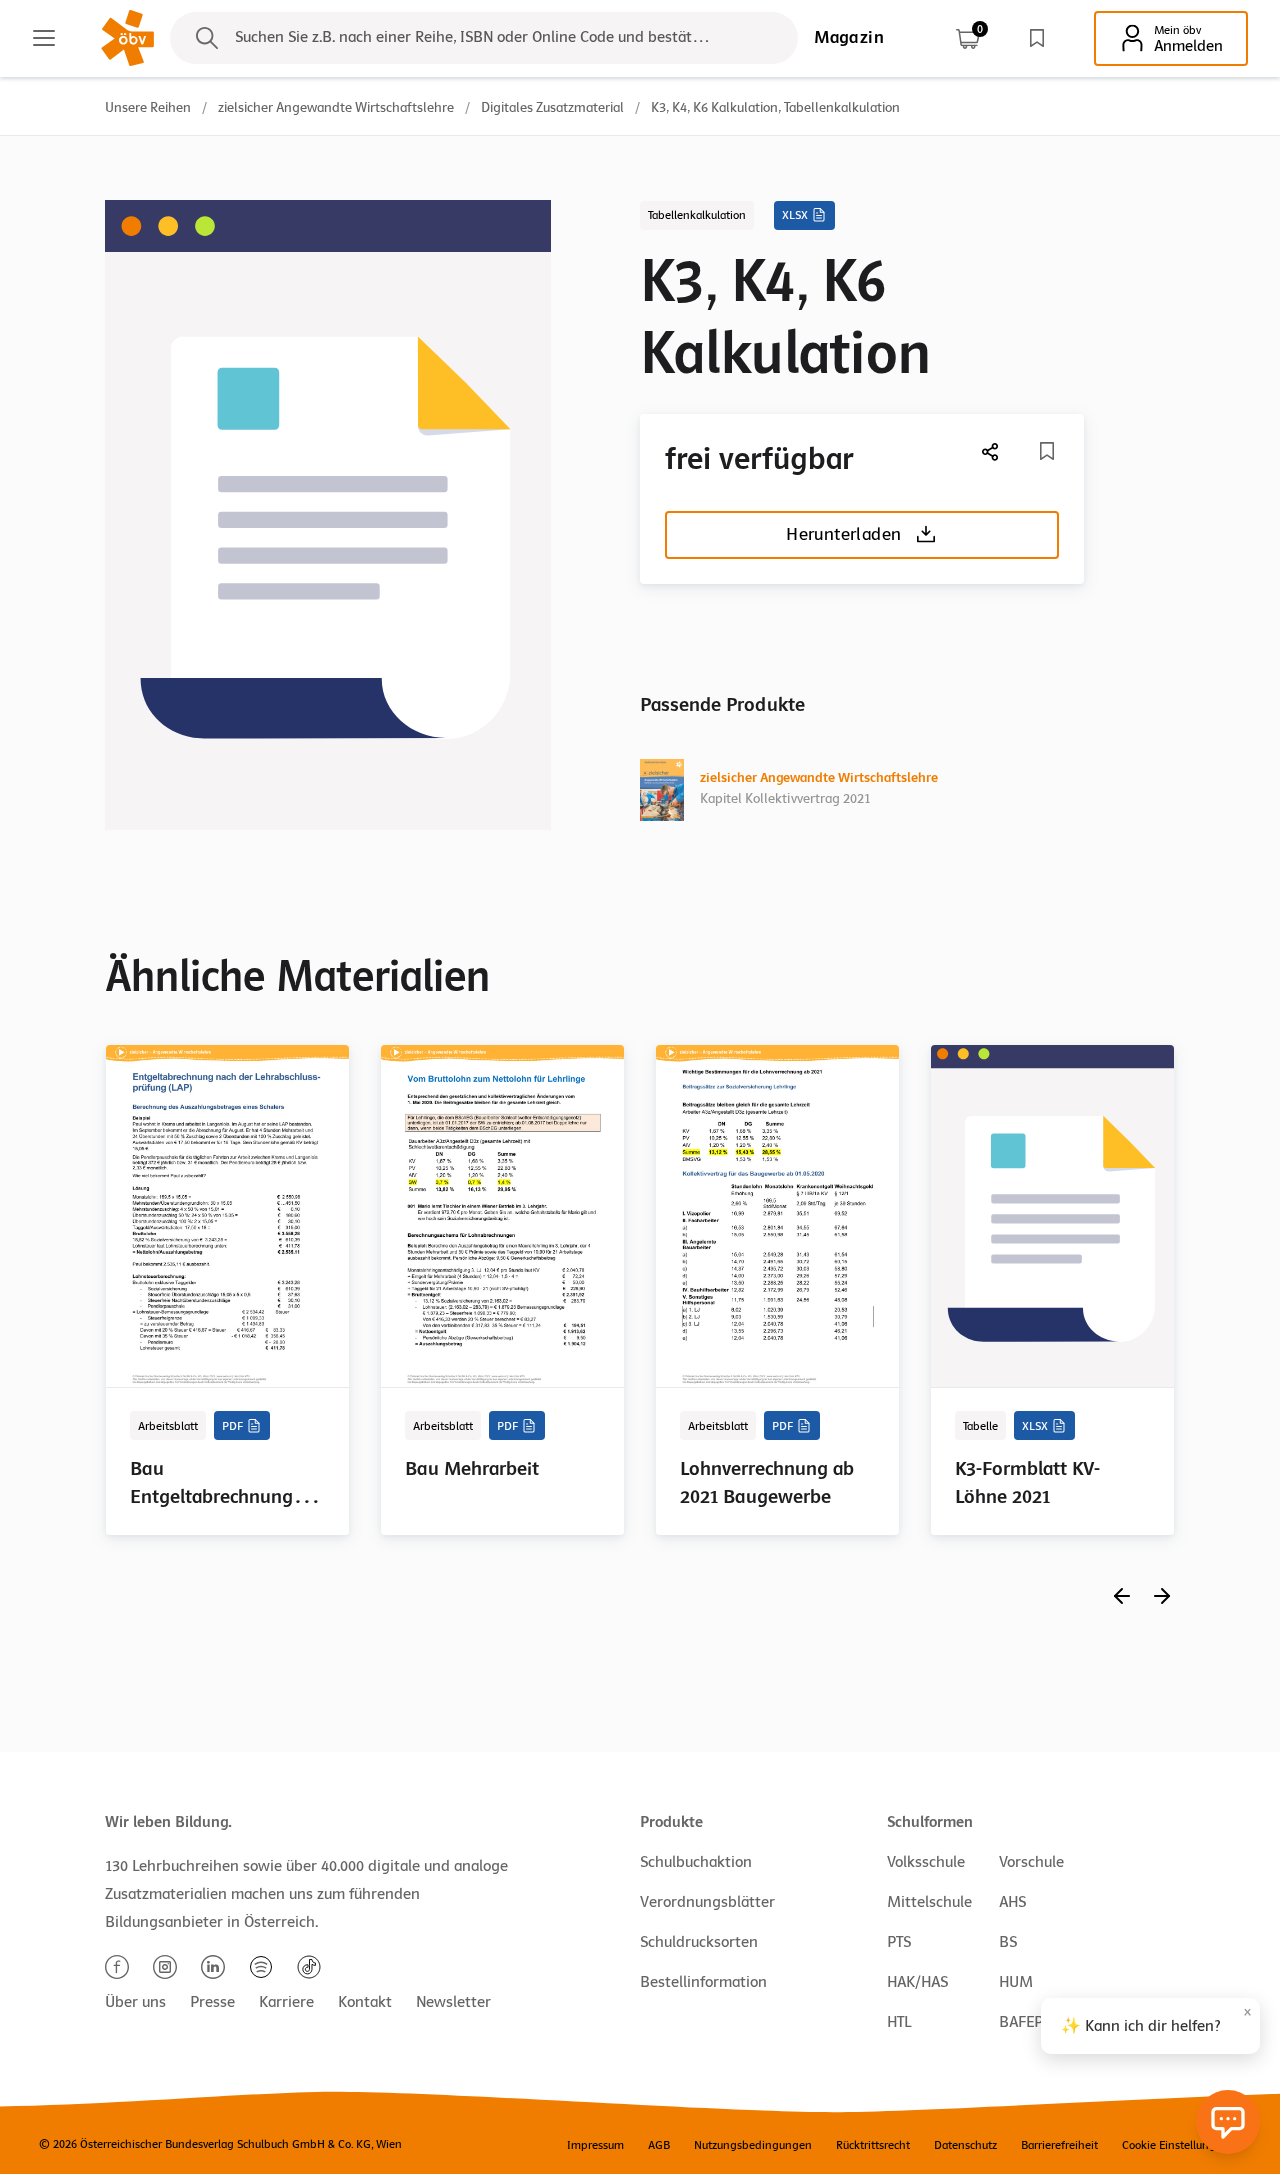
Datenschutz (965, 2145)
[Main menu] (44, 38)
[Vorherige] (1122, 1595)
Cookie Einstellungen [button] (1175, 2145)
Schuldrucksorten (699, 1942)
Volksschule (926, 1862)
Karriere (286, 2002)
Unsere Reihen (148, 107)
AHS (1012, 1902)
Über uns (135, 2002)
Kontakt (365, 2002)
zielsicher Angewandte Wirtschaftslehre (336, 107)
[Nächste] (991, 451)
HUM (1016, 1982)
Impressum (595, 2145)
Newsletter (453, 2002)
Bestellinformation (703, 1982)
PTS (899, 1942)
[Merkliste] (1037, 38)
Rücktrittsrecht (873, 2145)
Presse (212, 2002)
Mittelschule (929, 1902)
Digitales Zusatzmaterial (552, 107)
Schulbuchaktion (696, 1862)
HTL (899, 2022)
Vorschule (1031, 1862)
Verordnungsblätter (707, 1902)
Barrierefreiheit (1059, 2145)
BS (1008, 1942)
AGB (659, 2145)
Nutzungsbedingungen (753, 2145)
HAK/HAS (917, 1982)
